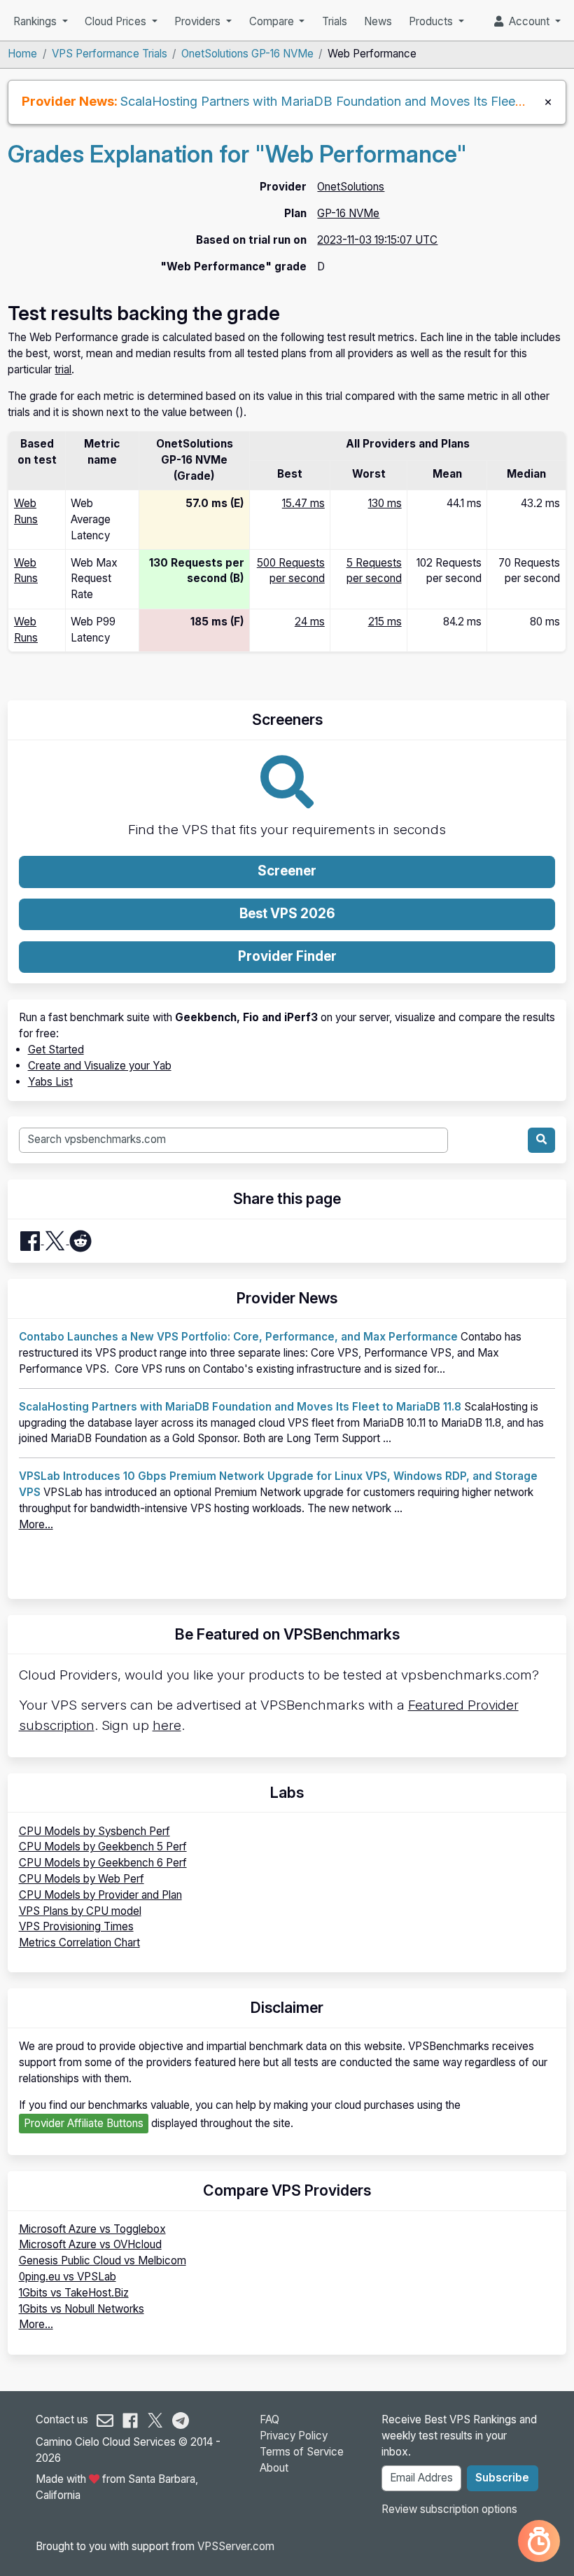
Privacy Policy (294, 2436)
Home (22, 54)
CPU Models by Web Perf (82, 1879)
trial (63, 369)
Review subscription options (449, 2509)
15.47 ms (303, 503)
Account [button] (528, 21)
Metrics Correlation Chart (79, 1943)
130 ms (385, 503)
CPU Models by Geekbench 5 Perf (103, 1847)
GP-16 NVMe (348, 213)
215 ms (385, 622)
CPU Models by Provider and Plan (100, 1895)
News (378, 21)
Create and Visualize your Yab (100, 1066)
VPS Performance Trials (110, 54)
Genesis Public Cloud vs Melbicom (103, 2260)
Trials (335, 21)
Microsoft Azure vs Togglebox (92, 2229)
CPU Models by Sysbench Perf (94, 1831)
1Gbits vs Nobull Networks (82, 2309)
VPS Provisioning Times (76, 1926)
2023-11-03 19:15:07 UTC (377, 240)
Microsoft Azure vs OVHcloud (90, 2244)
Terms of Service (302, 2452)
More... (36, 1524)
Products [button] (432, 21)
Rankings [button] (36, 21)
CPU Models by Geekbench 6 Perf (103, 1863)
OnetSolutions (351, 187)
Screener (287, 871)
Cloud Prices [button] (117, 21)
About (274, 2468)
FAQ (269, 2419)
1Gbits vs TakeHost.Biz (74, 2293)
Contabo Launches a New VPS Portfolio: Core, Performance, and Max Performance (238, 1337)
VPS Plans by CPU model (80, 1911)
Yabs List (50, 1082)
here (167, 1725)
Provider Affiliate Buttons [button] (84, 2123)
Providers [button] (199, 21)
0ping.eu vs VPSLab (68, 2277)
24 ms (310, 622)
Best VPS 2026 (287, 914)
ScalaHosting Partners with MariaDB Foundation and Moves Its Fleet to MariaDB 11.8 (240, 1407)
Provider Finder (287, 956)
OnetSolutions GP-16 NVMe (247, 54)
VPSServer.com (236, 2546)
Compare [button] (273, 21)
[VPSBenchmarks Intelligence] (539, 2541)
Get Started (56, 1050)
